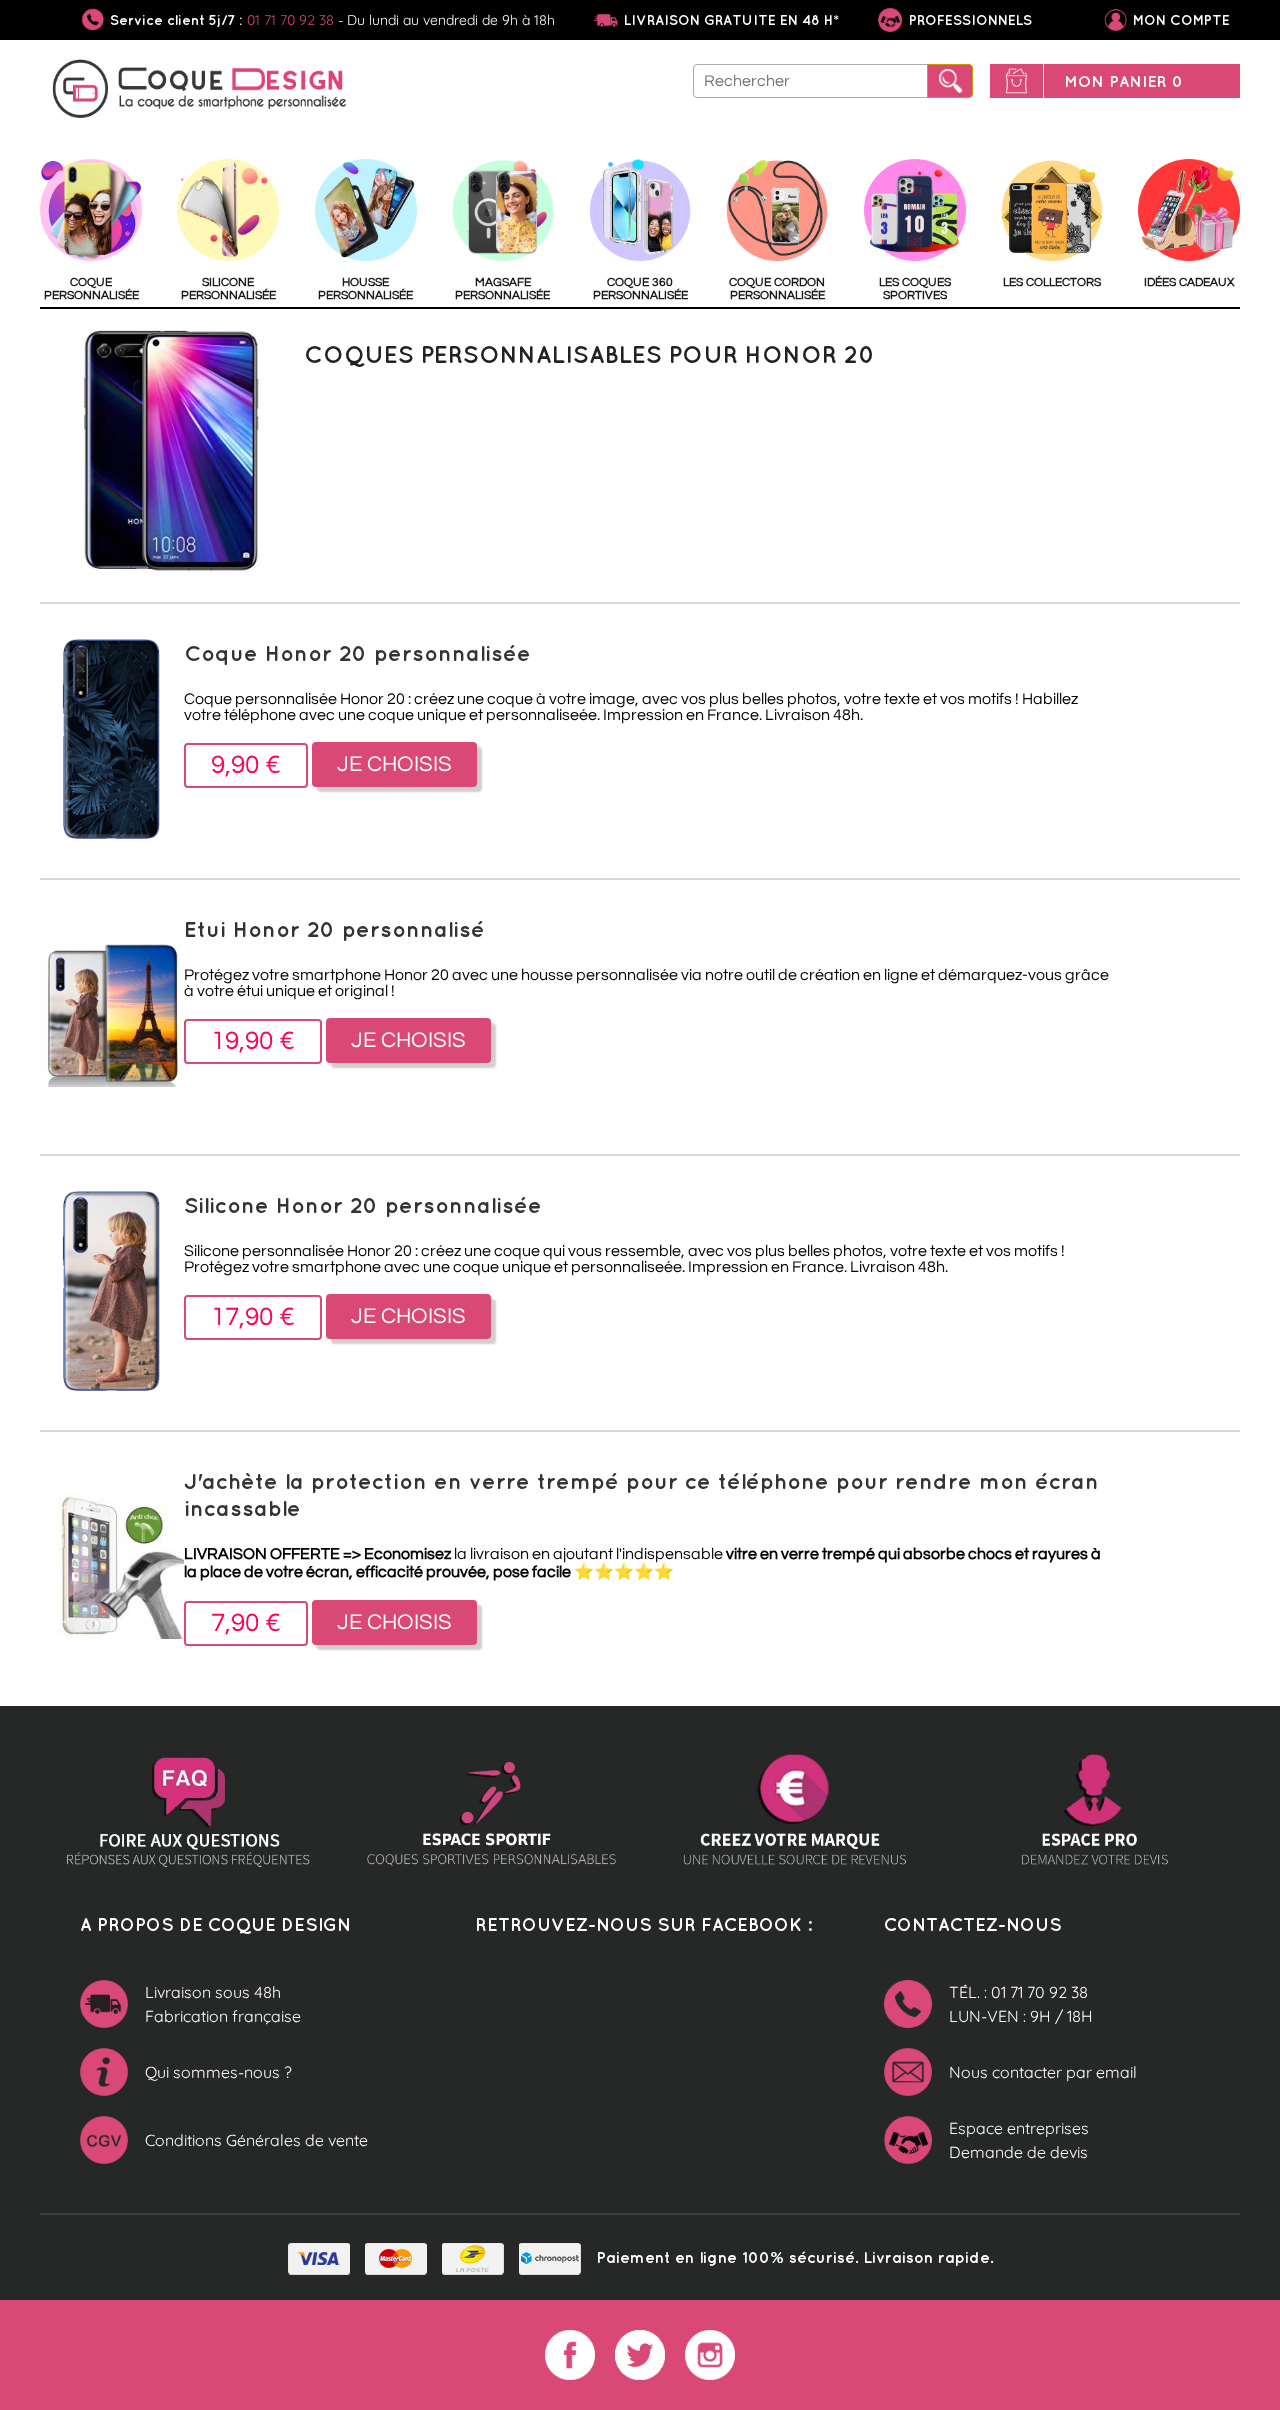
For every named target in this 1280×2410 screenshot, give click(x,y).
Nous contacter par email (1043, 2072)
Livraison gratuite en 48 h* (731, 20)
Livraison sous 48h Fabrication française (223, 2004)
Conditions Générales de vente (256, 2140)
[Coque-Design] (200, 92)
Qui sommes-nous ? (218, 2072)
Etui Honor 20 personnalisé (334, 928)
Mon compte (1181, 20)
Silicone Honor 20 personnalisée (363, 1204)
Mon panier (1123, 81)
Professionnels (968, 20)
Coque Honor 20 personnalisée (357, 652)
